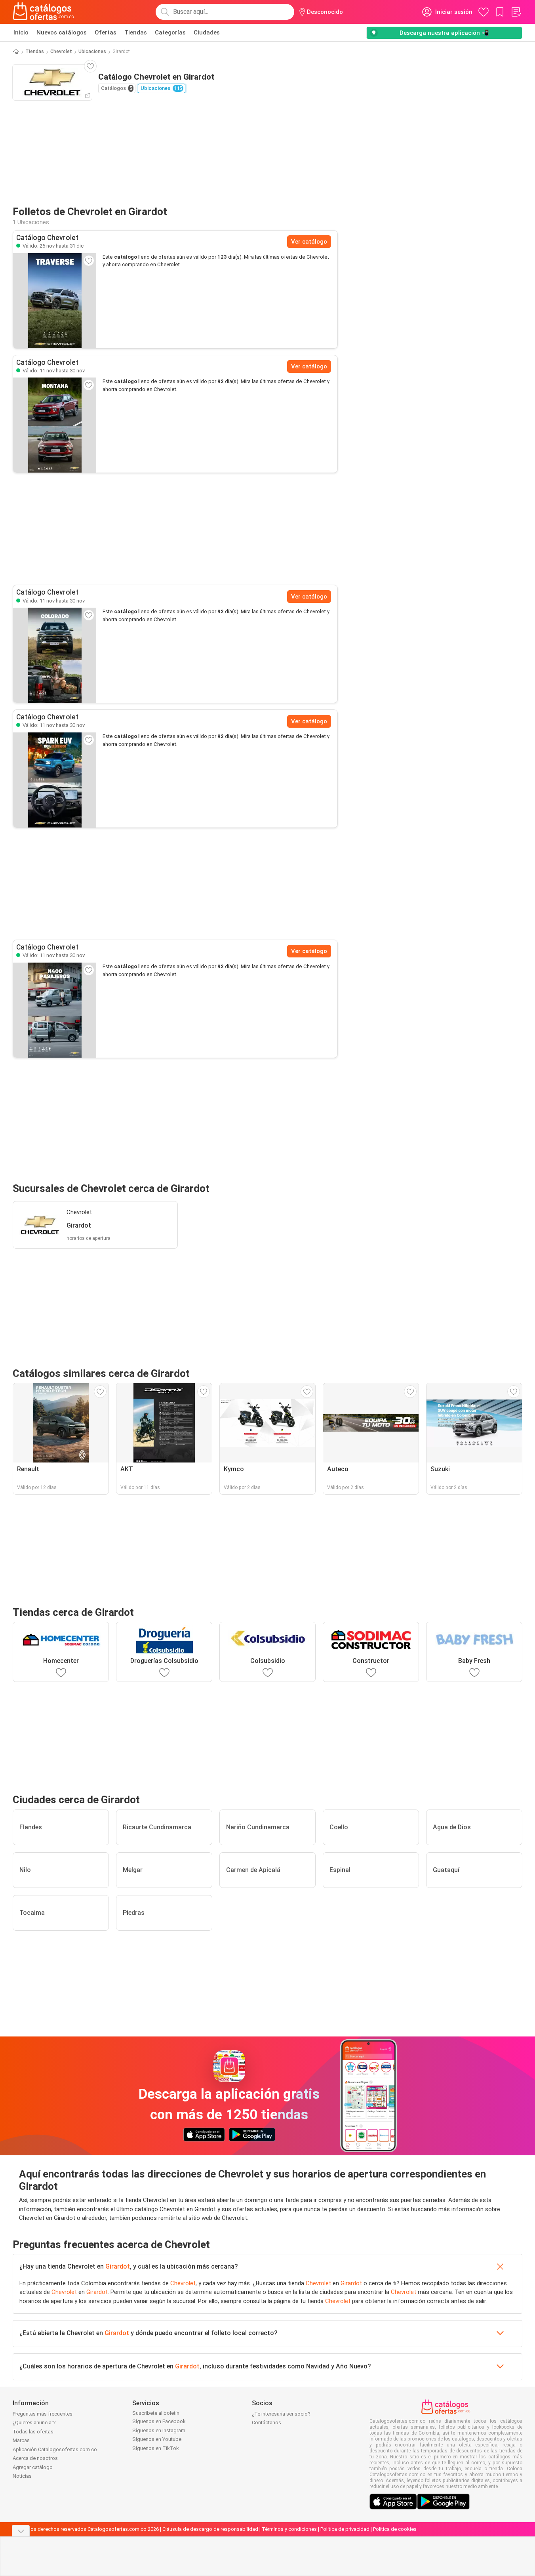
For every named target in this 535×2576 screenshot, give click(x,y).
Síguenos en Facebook (159, 2421)
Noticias (22, 2476)
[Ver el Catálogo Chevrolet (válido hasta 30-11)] (55, 425)
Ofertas (106, 32)
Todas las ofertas (33, 2432)
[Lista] (516, 12)
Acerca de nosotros (35, 2458)
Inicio (21, 32)
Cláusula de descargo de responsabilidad (210, 2529)
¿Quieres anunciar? (34, 2423)
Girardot (118, 2266)
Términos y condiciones (289, 2529)
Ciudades (207, 32)
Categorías (170, 32)
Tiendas (136, 32)
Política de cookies (395, 2529)
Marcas (21, 2440)
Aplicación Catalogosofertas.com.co (55, 2449)
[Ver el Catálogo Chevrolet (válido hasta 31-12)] (55, 301)
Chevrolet (61, 51)
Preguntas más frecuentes (43, 2414)
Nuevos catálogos (62, 32)
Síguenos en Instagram (159, 2430)
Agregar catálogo (33, 2467)
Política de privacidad (345, 2529)
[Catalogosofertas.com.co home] (44, 12)
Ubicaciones (92, 51)
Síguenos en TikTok (156, 2448)
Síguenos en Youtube (157, 2439)
